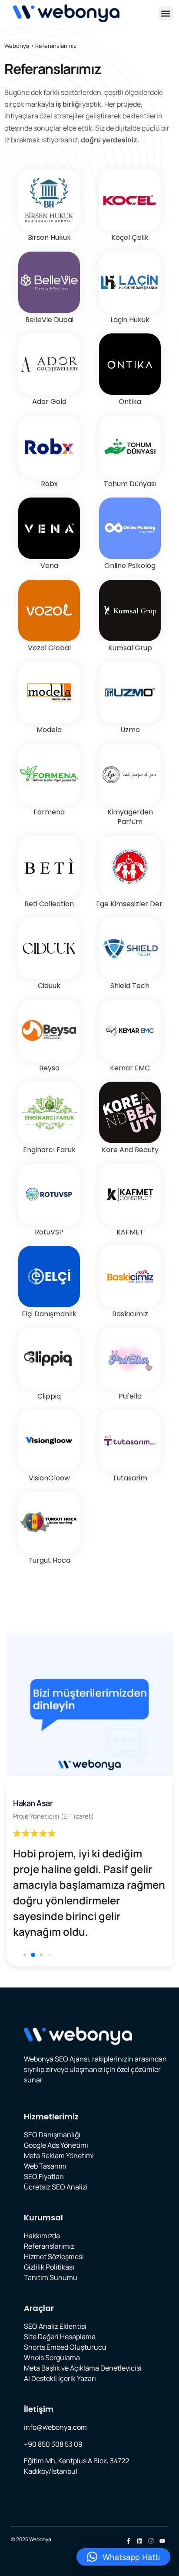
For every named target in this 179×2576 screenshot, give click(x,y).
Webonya (17, 46)
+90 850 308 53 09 (53, 2444)
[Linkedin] (140, 2541)
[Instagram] (151, 2541)
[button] (166, 13)
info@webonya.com (55, 2427)
